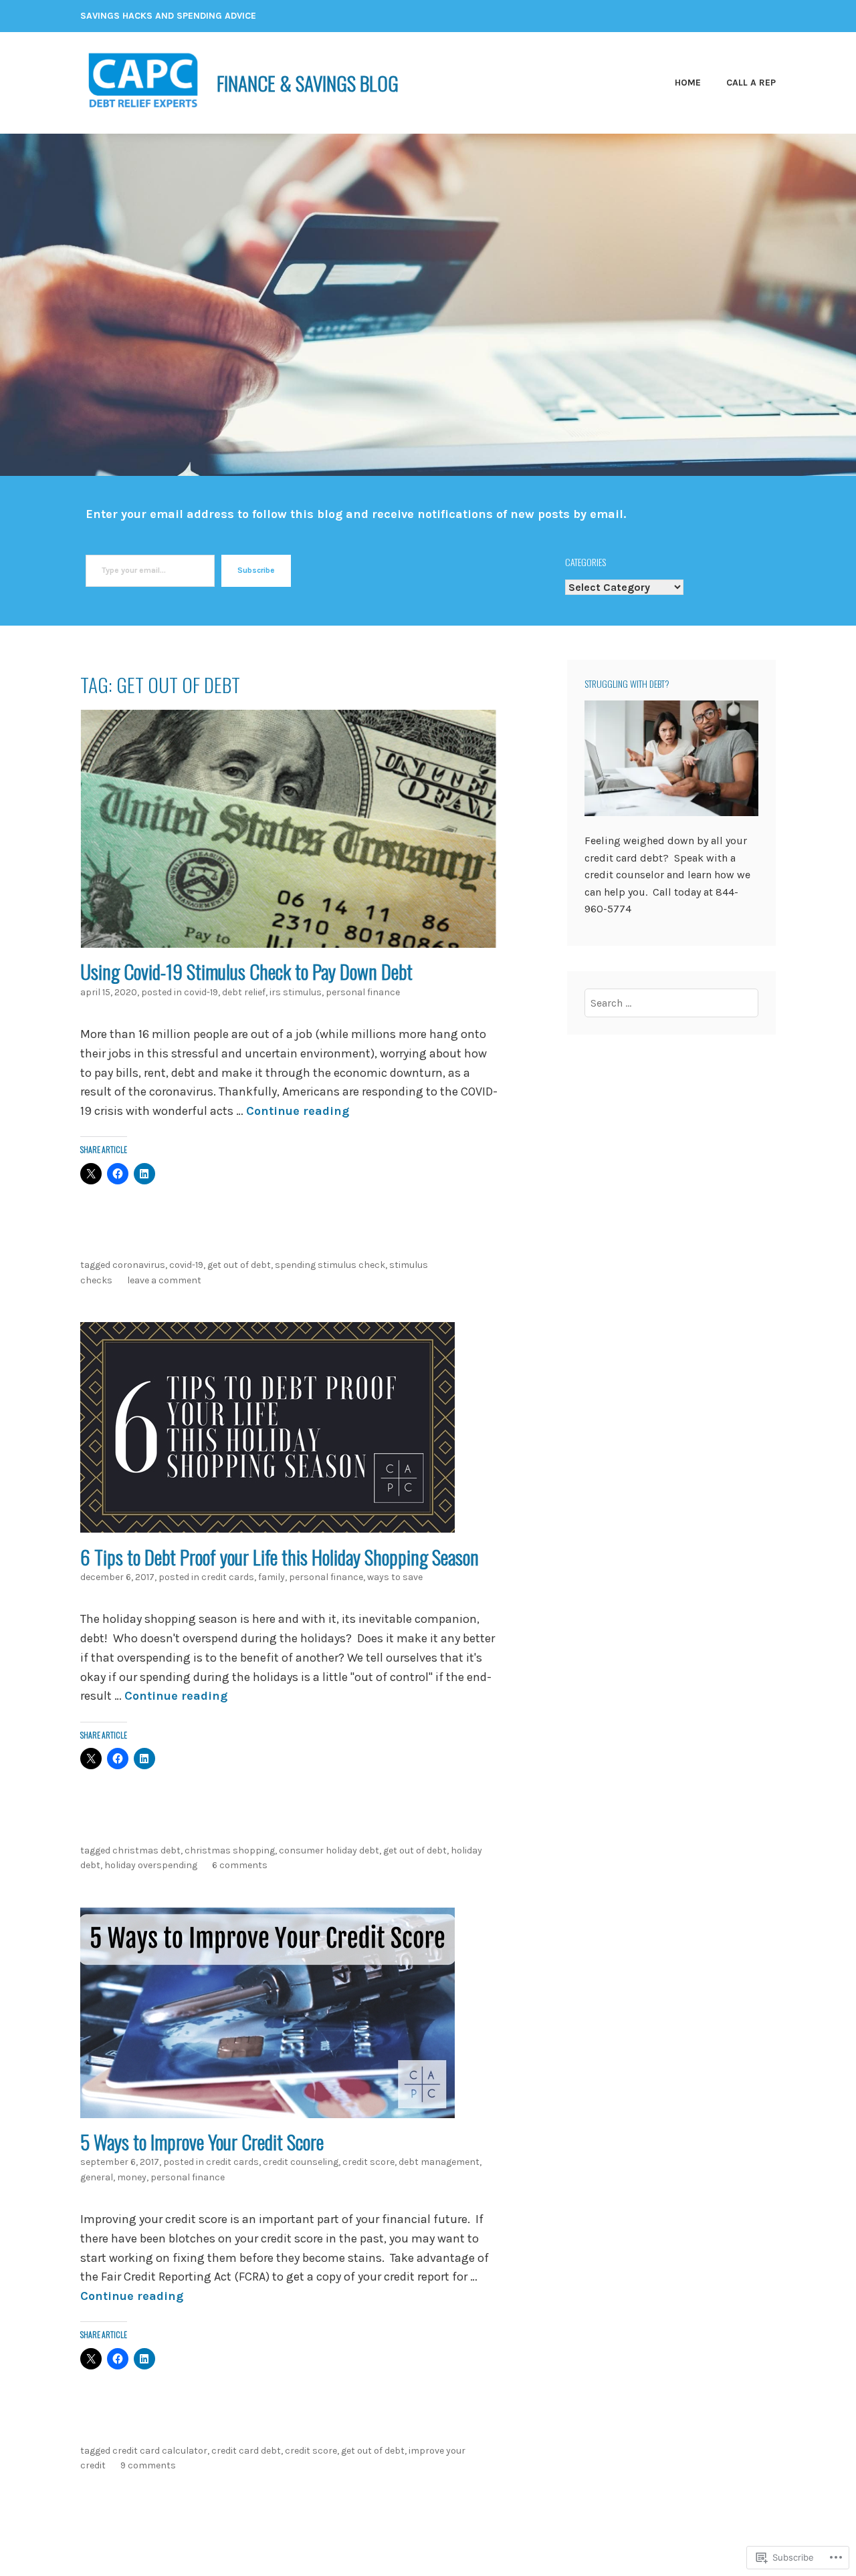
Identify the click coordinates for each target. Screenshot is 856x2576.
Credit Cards (228, 1577)
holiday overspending (151, 1865)
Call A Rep (751, 83)
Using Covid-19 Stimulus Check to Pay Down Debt (246, 971)
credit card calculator (160, 2451)
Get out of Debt (239, 1265)
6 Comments (240, 1865)
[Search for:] (672, 1003)
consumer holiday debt (329, 1850)
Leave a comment (164, 1280)
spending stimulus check (330, 1265)
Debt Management (439, 2162)
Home (688, 83)
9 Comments (148, 2465)
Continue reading (298, 1111)
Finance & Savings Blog (308, 83)
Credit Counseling (301, 2162)
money (132, 2177)
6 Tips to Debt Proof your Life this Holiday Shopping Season (280, 1556)
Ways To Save (395, 1577)
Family (272, 1577)
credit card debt (246, 2451)
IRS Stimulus (296, 992)
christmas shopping (230, 1850)
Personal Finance (363, 992)
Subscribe (256, 570)
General (97, 2177)
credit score (368, 2162)
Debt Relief (244, 992)
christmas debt (146, 1850)
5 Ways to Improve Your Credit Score (202, 2141)
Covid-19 (201, 992)
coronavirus (139, 1265)
